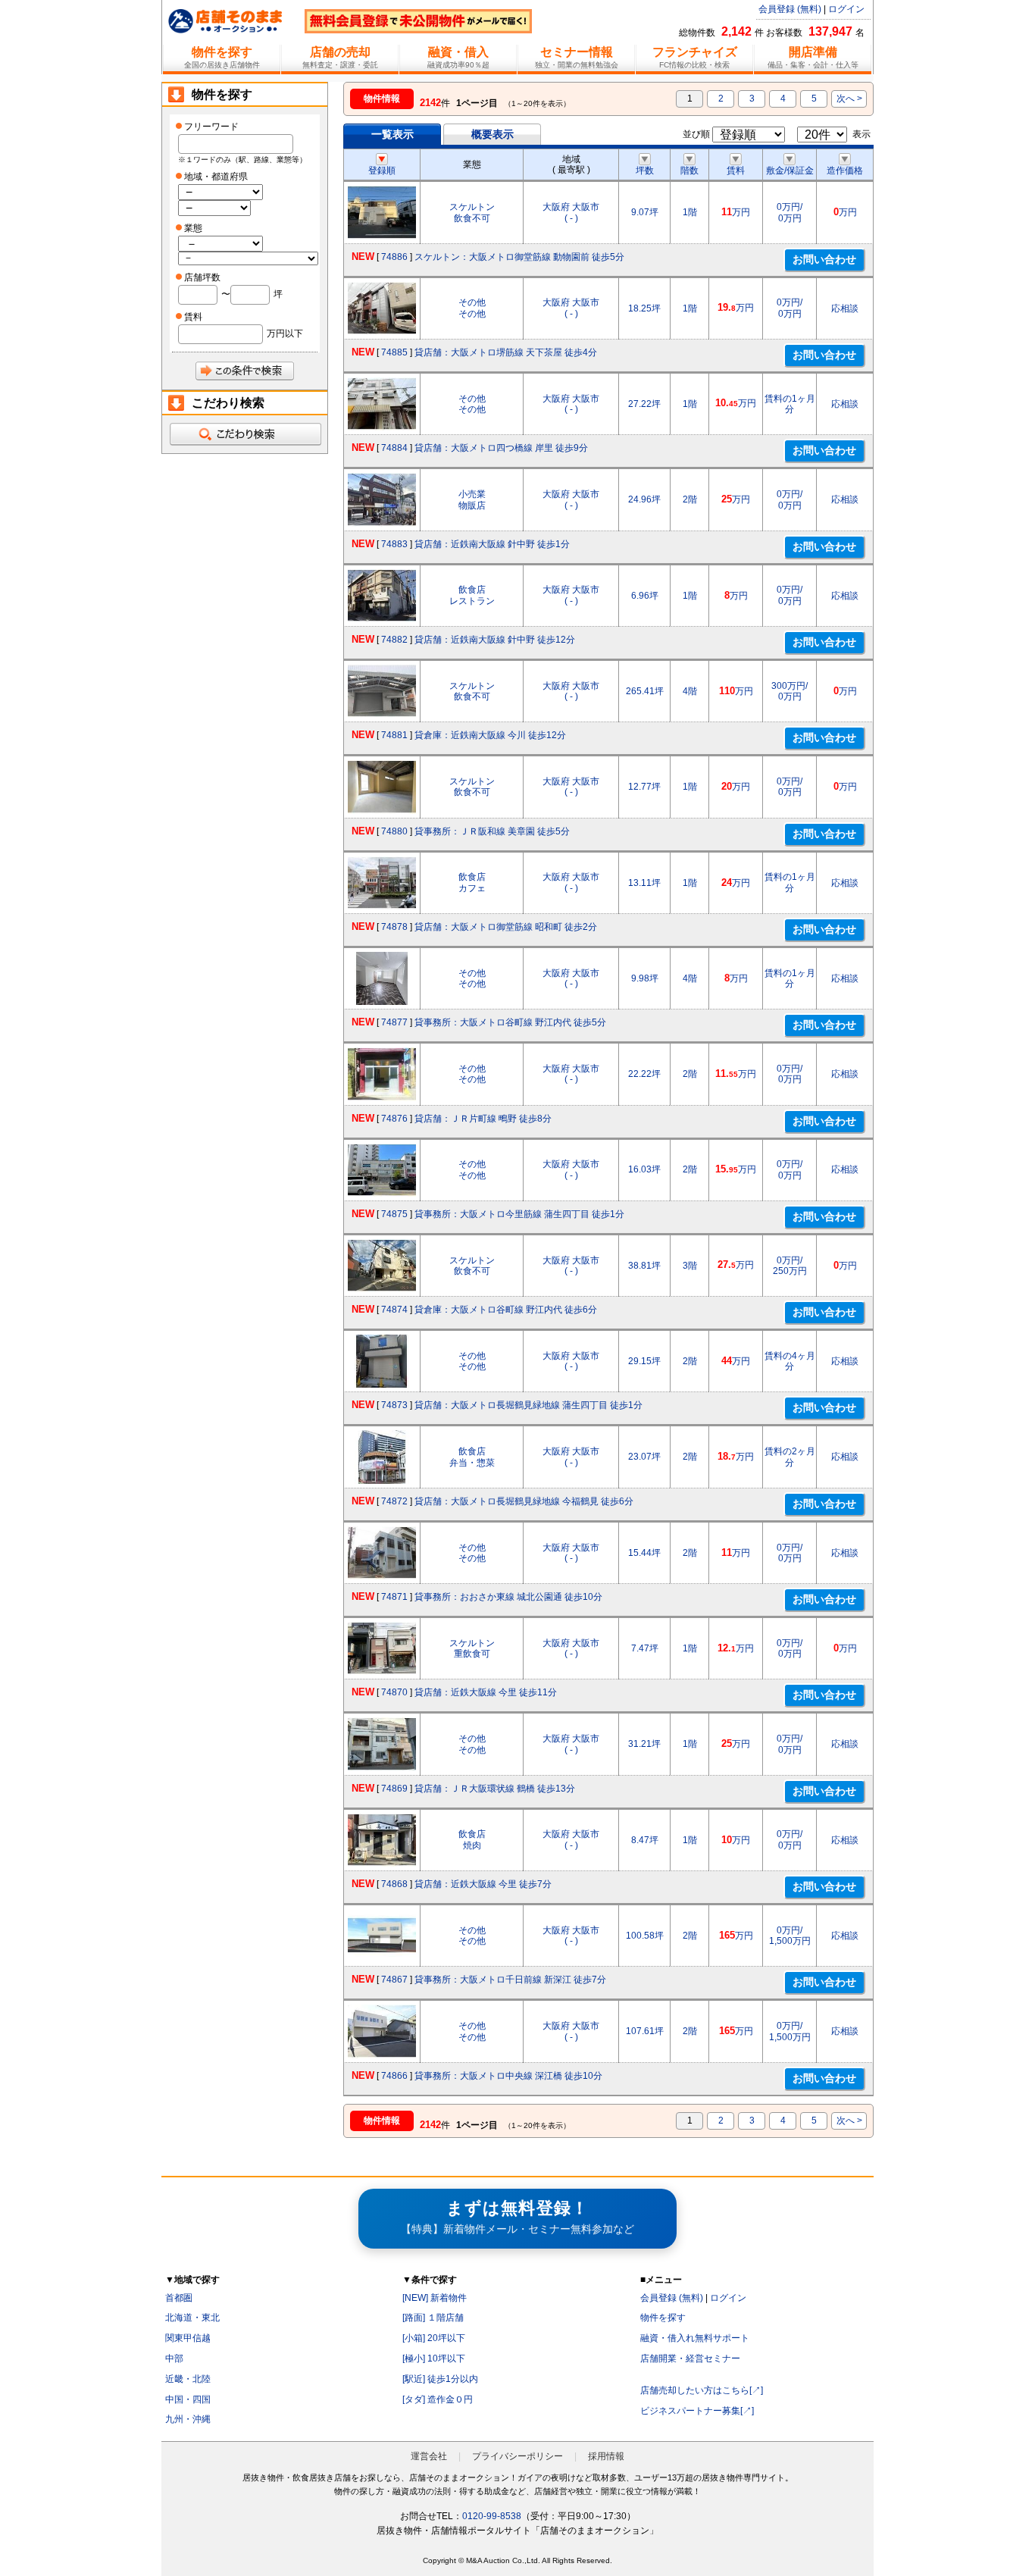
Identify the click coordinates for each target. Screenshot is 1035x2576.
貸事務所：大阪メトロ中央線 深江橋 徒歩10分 (508, 2076)
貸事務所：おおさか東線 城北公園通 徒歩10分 (508, 1597)
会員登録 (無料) (790, 9)
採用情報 (606, 2456)
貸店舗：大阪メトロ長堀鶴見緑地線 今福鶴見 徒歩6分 (524, 1501)
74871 (394, 1597)
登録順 (382, 171)
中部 (174, 2358)
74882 (394, 640)
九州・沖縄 (188, 2419)
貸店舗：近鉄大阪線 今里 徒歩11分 (486, 1692)
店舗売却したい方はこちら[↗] (702, 2390)
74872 (394, 1501)
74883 (394, 544)
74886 (394, 257)
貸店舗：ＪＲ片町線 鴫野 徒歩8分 (483, 1119)
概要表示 (492, 134)
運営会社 (429, 2456)
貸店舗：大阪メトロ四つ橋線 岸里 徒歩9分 (501, 448)
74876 (394, 1119)
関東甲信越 (188, 2338)
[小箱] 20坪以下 (434, 2338)
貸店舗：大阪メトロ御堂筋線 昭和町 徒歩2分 (506, 927)
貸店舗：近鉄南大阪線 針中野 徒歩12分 (495, 640)
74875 (394, 1214)
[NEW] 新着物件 (435, 2298)
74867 (394, 1980)
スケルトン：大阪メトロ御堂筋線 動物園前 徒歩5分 (519, 257)
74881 (394, 735)
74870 (394, 1692)
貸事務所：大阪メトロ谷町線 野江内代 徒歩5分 (510, 1022)
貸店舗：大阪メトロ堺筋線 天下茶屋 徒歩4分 (506, 352)
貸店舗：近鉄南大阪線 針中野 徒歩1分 (492, 544)
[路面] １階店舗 (433, 2318)
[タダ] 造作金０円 (438, 2399)
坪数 (645, 171)
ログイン (846, 9)
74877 (394, 1022)
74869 (394, 1789)
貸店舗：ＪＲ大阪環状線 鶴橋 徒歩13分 (495, 1789)
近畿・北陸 (188, 2379)
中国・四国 (188, 2399)
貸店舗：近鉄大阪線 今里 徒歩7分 (483, 1884)
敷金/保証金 (790, 171)
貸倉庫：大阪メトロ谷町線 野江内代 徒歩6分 (506, 1310)
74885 (394, 352)
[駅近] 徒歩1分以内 (440, 2379)
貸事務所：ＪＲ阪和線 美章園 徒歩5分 (492, 831)
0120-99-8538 (492, 2516)
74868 (394, 1884)
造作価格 (845, 171)
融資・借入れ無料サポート (695, 2338)
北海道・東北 (192, 2318)
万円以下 (285, 333)
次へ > (849, 99)
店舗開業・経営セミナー (690, 2358)
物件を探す (663, 2318)
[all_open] (245, 434)
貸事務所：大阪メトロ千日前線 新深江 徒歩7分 (510, 1980)
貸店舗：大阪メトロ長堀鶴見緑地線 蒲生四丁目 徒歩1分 (528, 1405)
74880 (394, 831)
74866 (394, 2076)
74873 (394, 1405)
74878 (394, 927)
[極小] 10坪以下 (434, 2358)
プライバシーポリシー (517, 2456)
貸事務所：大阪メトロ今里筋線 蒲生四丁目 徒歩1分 (519, 1214)
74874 (394, 1310)
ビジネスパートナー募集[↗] (697, 2411)
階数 (689, 171)
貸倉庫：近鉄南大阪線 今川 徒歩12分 (490, 735)
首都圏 (179, 2298)
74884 (394, 448)
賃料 (736, 171)
